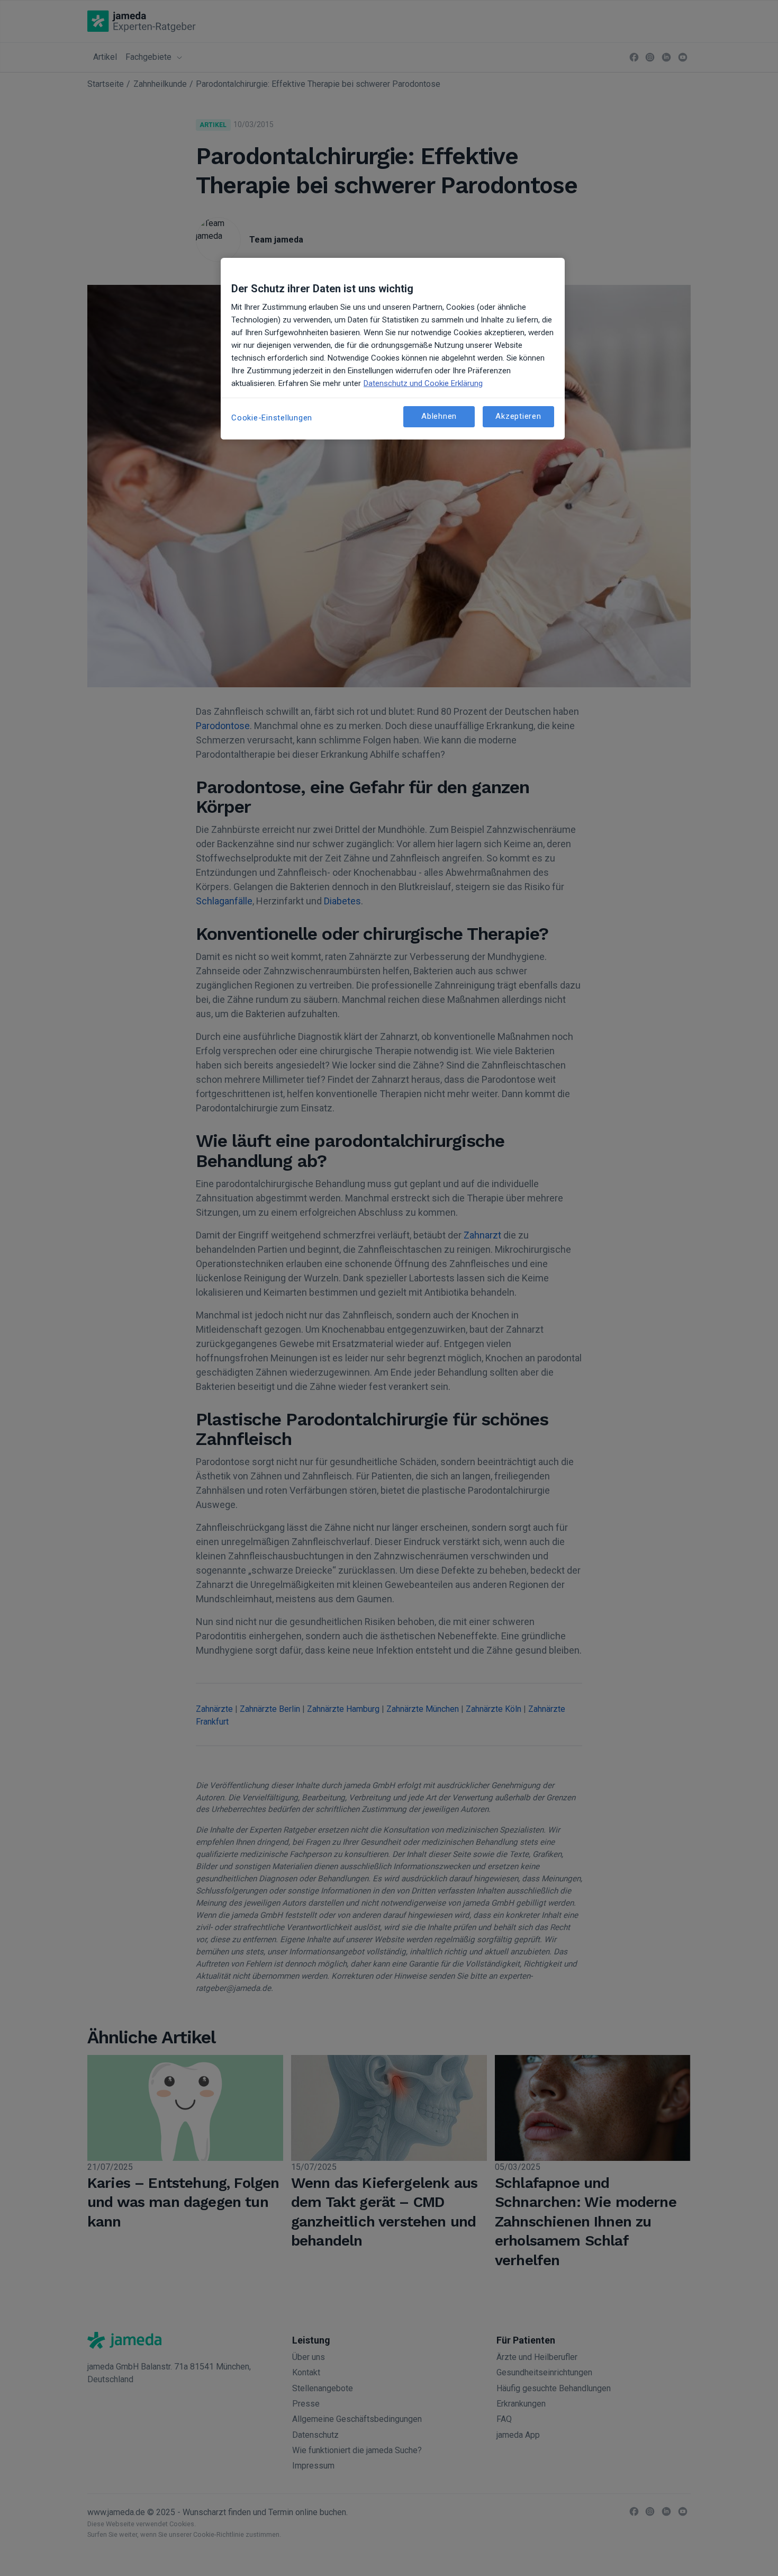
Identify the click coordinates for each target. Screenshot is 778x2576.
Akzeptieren (518, 416)
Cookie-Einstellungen (272, 418)
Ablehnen (439, 416)
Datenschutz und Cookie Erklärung (423, 383)
